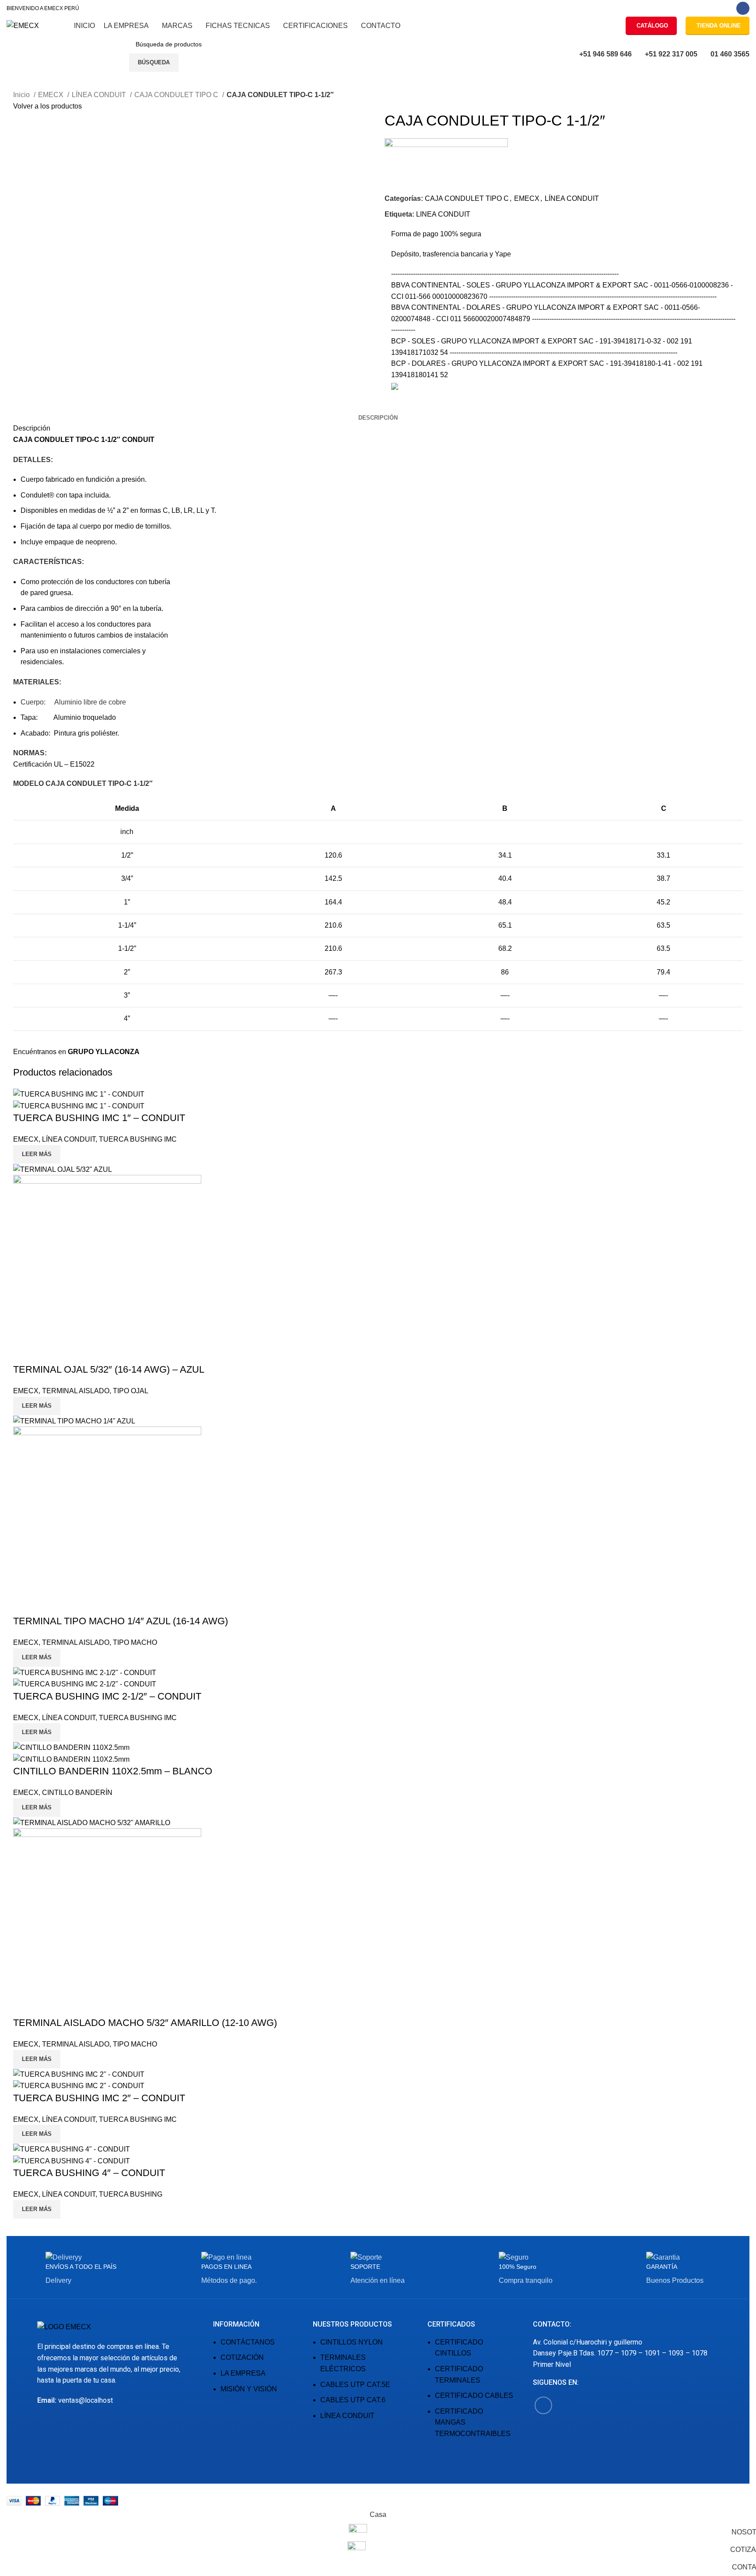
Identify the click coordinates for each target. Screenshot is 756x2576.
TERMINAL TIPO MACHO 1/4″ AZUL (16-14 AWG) (121, 1621)
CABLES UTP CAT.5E (355, 2385)
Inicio (22, 95)
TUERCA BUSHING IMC (138, 1139)
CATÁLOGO (652, 26)
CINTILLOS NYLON (352, 2342)
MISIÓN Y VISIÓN (249, 2389)
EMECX (52, 95)
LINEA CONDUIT (443, 214)
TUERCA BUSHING (131, 2194)
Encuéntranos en (76, 1052)
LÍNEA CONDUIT (100, 95)
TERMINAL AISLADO (76, 1391)
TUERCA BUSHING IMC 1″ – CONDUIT (99, 1118)
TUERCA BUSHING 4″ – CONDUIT (89, 2173)
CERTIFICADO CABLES (474, 2396)
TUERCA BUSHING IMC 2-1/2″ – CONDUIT (107, 1696)
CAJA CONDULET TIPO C (177, 95)
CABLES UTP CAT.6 (353, 2400)
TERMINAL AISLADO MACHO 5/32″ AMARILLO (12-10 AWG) (145, 2023)
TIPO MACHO (135, 1642)
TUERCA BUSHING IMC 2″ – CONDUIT (99, 2098)
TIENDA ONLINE (719, 26)
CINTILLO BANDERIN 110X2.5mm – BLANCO (113, 1771)
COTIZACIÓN (242, 2357)
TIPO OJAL (131, 1391)
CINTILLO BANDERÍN (77, 1793)
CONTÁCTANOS (248, 2342)
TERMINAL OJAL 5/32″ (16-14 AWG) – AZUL (109, 1369)
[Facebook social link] (743, 8)
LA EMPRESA (243, 2373)
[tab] (378, 418)
